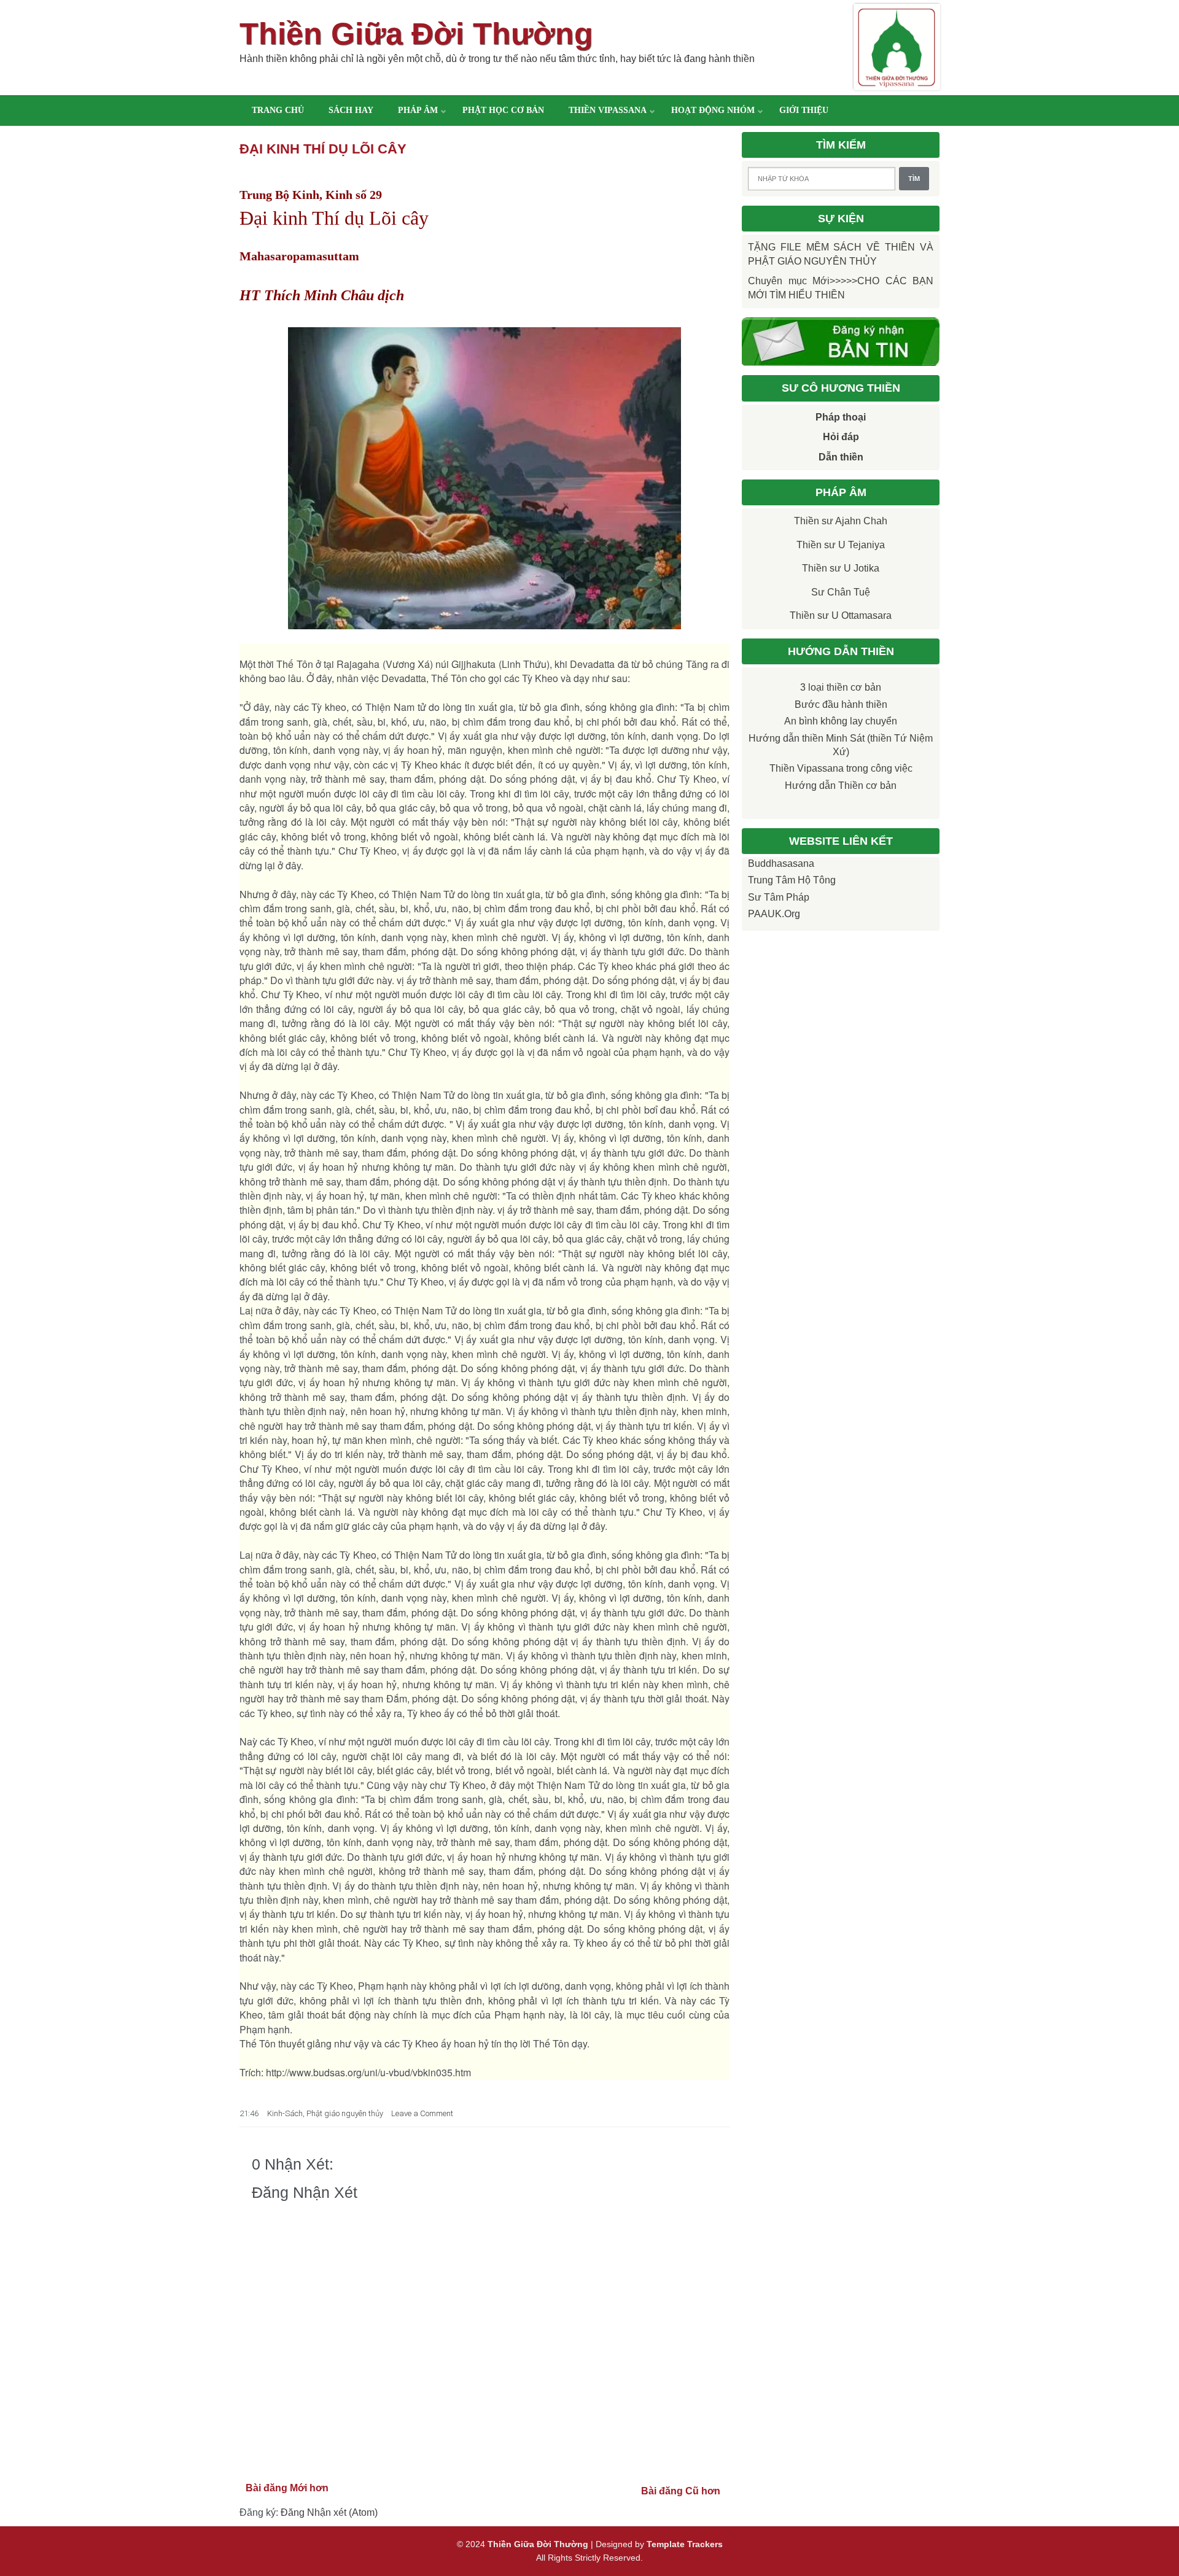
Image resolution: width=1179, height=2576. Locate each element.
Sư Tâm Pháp (779, 897)
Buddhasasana (781, 863)
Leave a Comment (422, 2113)
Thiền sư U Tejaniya (841, 545)
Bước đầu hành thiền (841, 704)
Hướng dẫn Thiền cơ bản (841, 786)
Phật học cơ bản (503, 110)
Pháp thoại (841, 417)
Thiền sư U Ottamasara (841, 615)
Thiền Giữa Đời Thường (416, 34)
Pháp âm (418, 110)
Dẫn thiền (841, 457)
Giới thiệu (804, 110)
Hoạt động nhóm (713, 110)
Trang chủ (278, 110)
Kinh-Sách (285, 2113)
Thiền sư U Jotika (841, 568)
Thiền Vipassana (608, 110)
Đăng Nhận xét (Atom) (329, 2512)
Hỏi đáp (841, 437)
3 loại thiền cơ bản (841, 687)
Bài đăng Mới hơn (287, 2488)
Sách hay (351, 110)
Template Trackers (685, 2544)
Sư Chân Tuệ (841, 592)
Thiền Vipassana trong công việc (841, 768)
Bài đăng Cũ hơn (681, 2491)
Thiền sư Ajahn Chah (841, 521)
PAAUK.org (774, 914)
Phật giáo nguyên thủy (345, 2113)
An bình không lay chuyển (841, 721)
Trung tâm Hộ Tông (792, 880)
